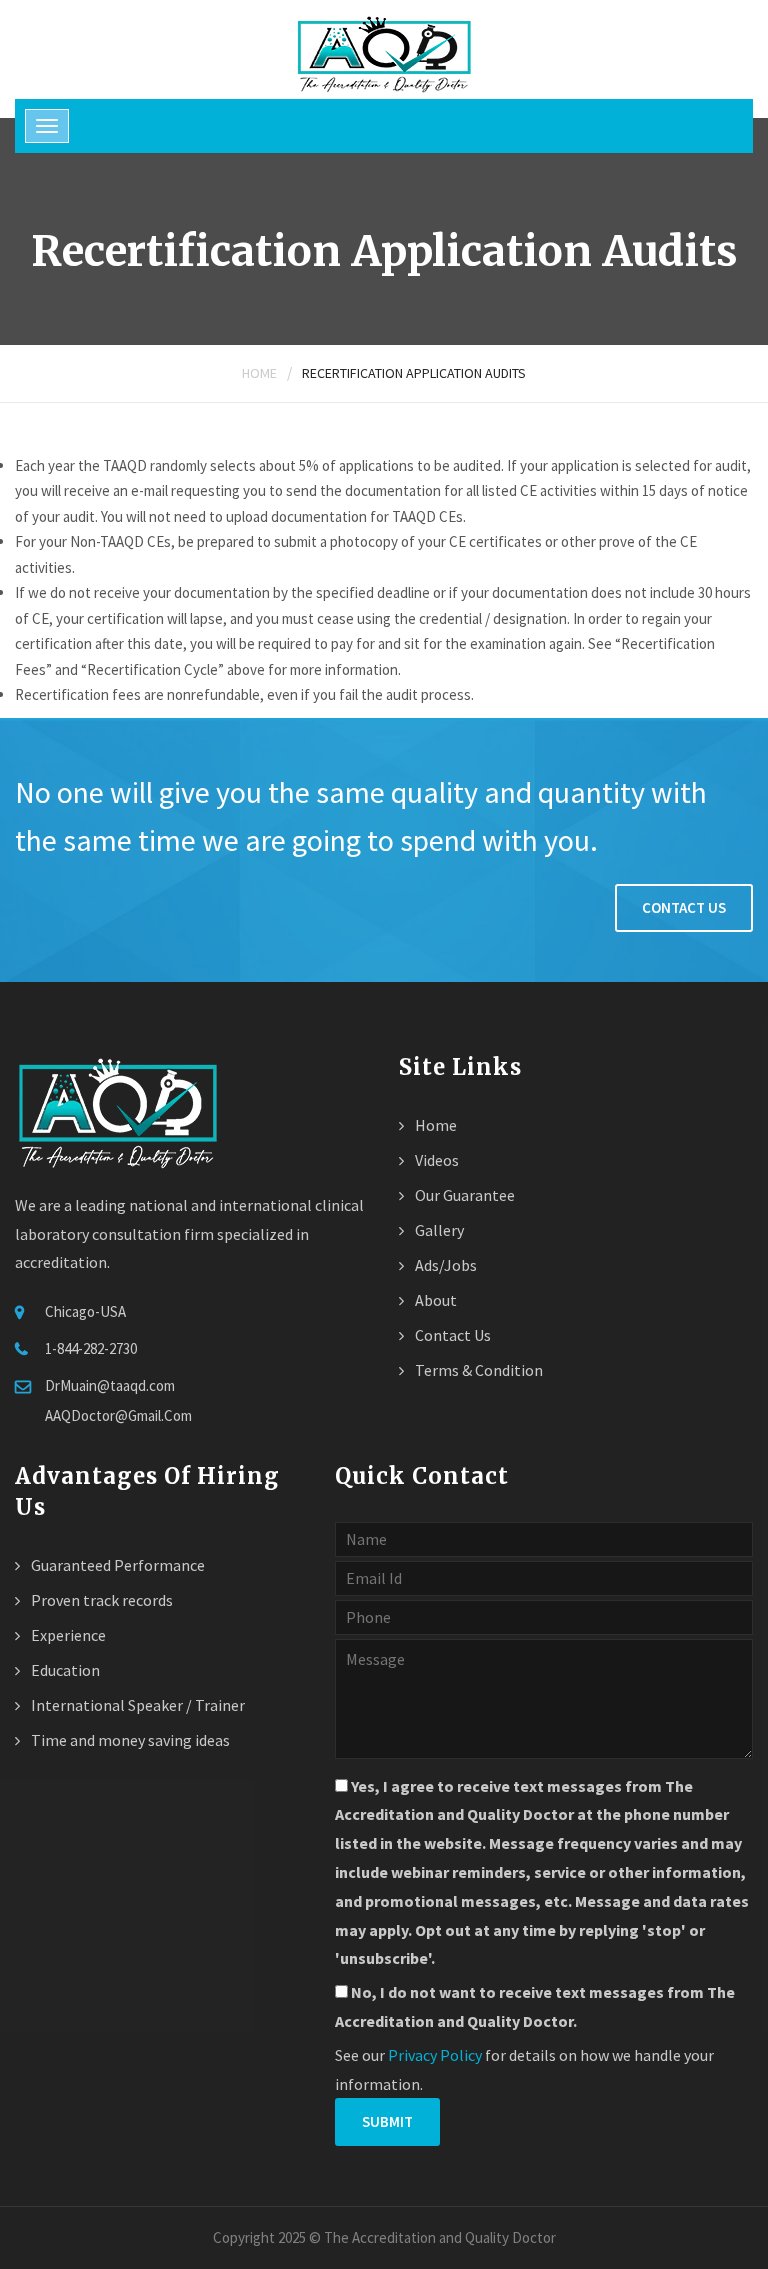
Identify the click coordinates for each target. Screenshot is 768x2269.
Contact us (684, 907)
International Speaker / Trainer (136, 1705)
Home (259, 373)
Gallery (438, 1230)
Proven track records (100, 1600)
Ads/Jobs (444, 1265)
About (434, 1300)
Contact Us (451, 1335)
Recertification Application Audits (414, 373)
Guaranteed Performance (116, 1565)
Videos (435, 1160)
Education (64, 1670)
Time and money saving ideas (129, 1740)
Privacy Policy (435, 2055)
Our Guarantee (463, 1195)
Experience (67, 1635)
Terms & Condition (477, 1370)
